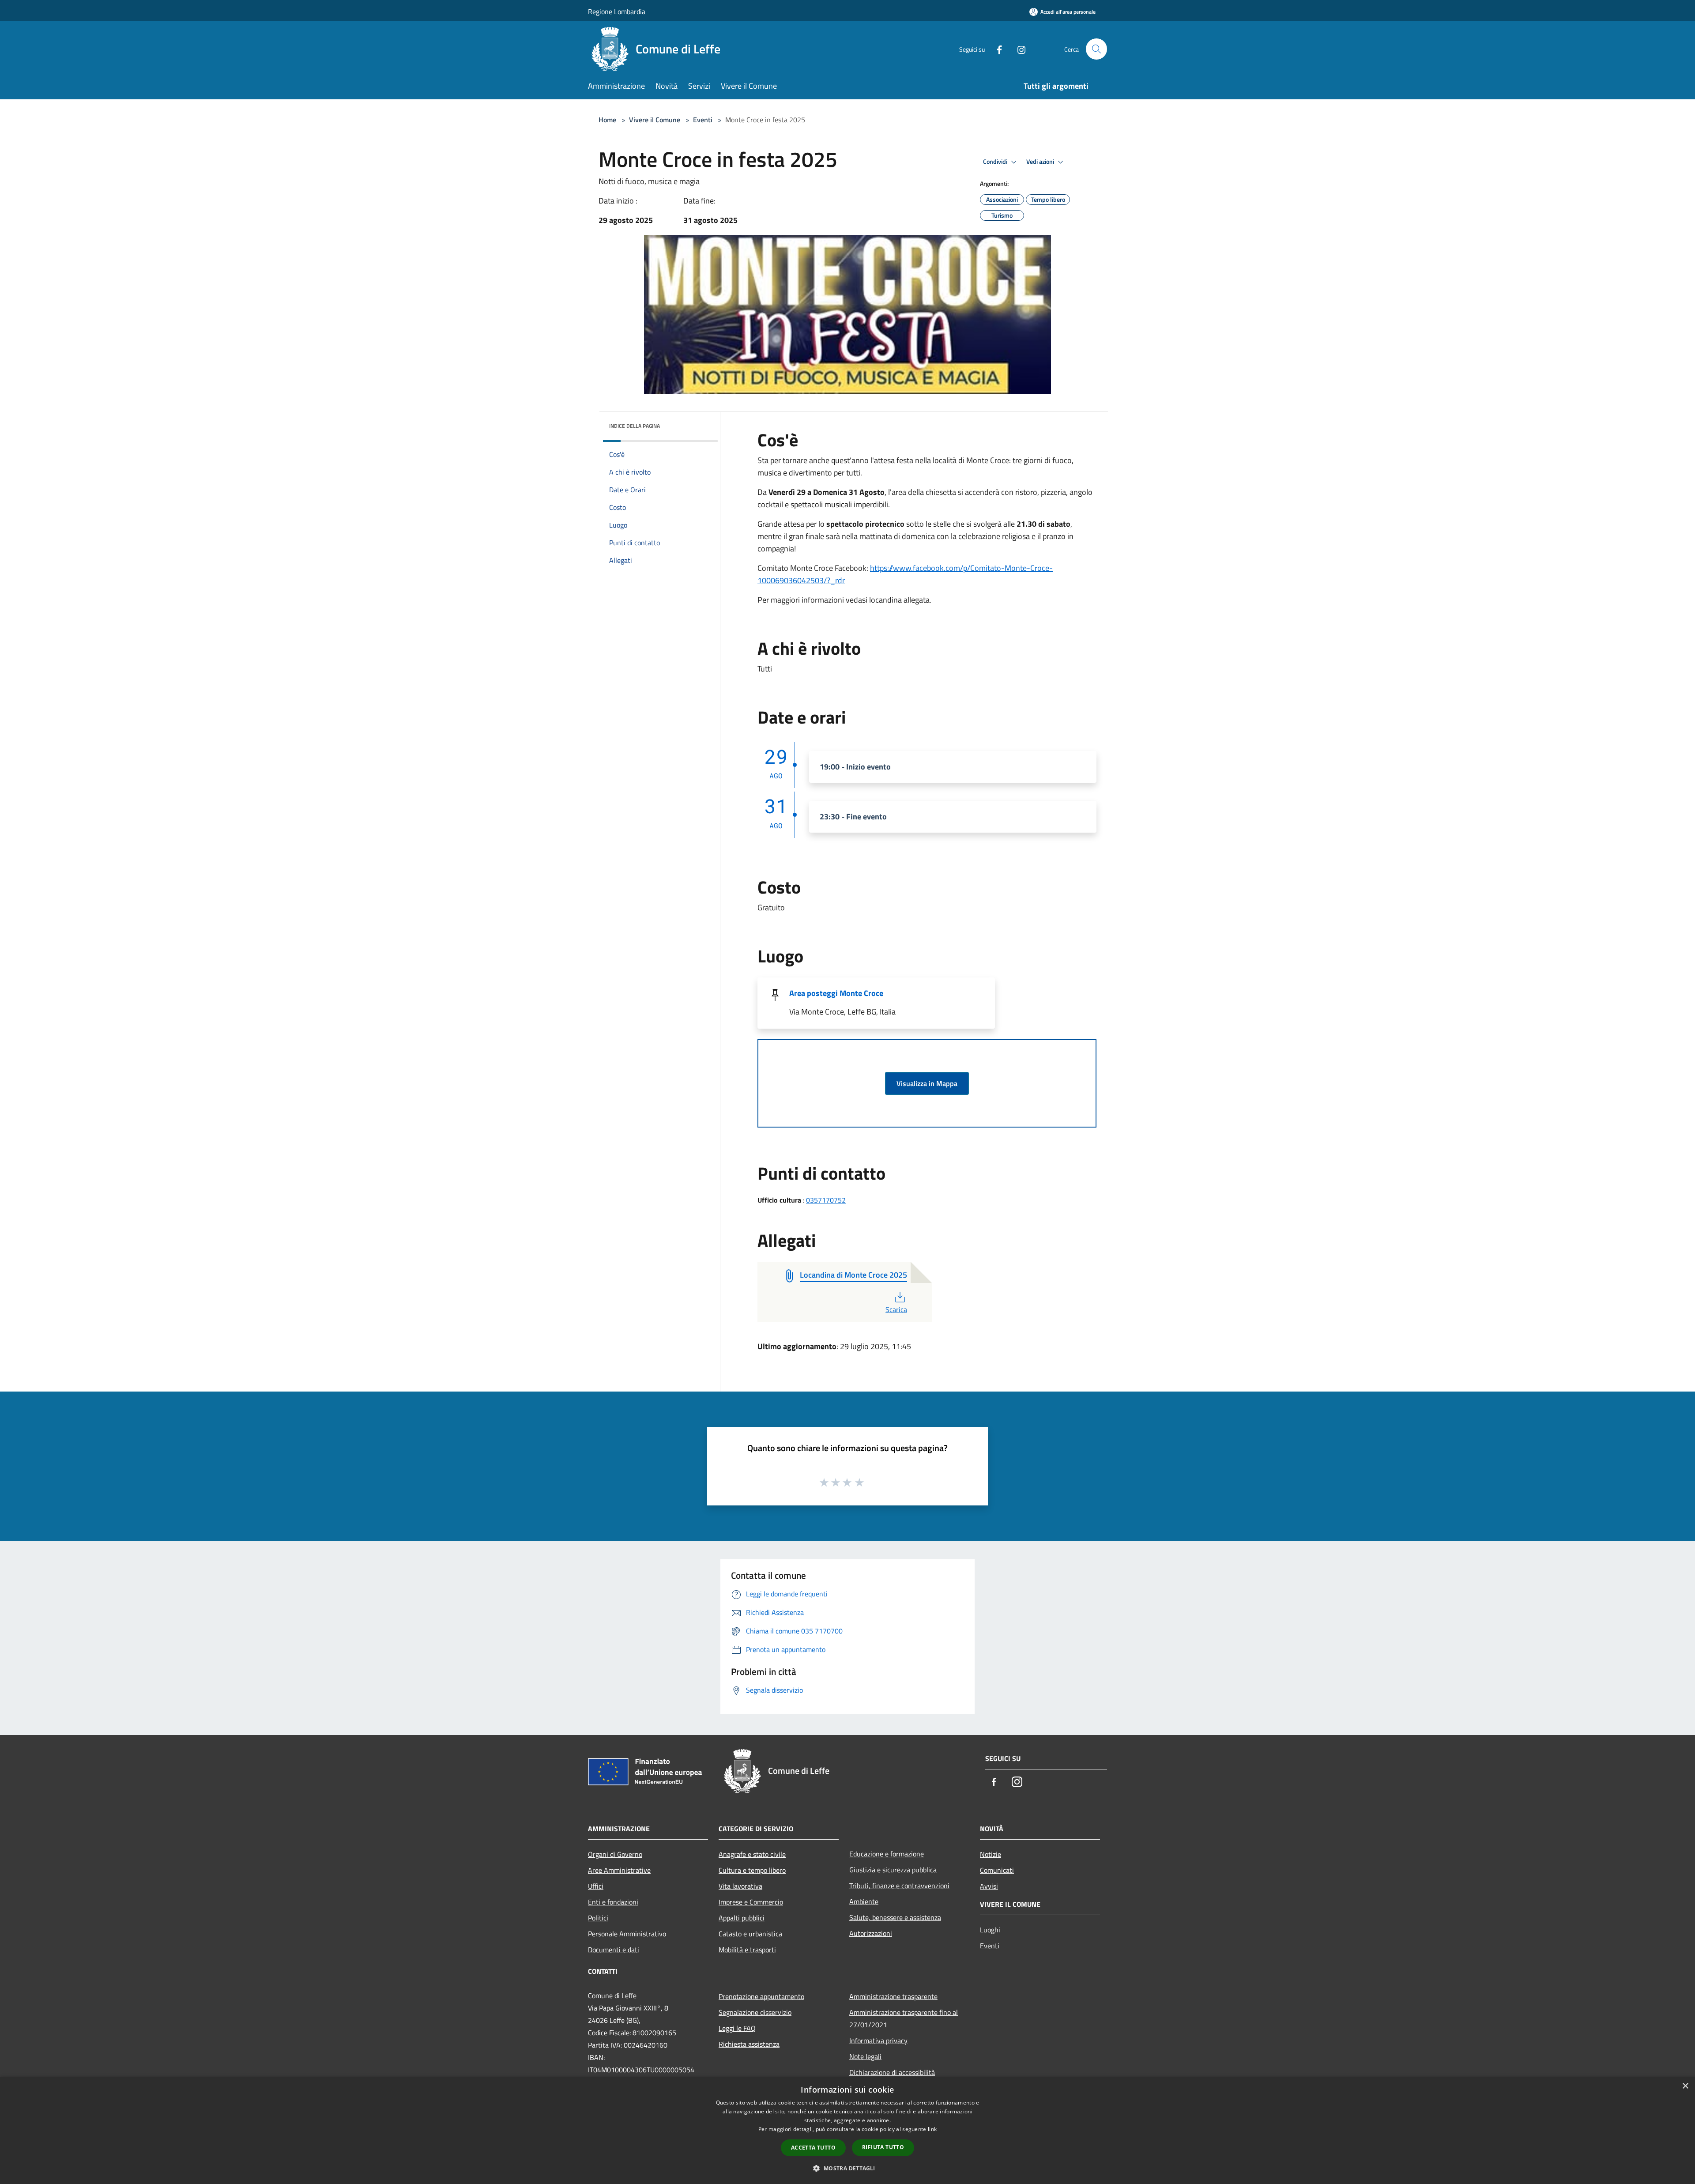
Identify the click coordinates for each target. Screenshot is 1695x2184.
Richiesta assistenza (749, 2044)
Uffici (596, 1886)
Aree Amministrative (619, 1870)
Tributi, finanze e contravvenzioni (899, 1886)
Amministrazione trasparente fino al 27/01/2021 (904, 2018)
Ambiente (864, 1901)
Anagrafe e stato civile (752, 1854)
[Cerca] (1096, 49)
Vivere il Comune (655, 120)
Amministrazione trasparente (893, 1996)
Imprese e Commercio (751, 1902)
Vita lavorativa (740, 1886)
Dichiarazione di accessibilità (892, 2072)
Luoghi (990, 1930)
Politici (598, 1918)
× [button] (1685, 2086)
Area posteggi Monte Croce (836, 993)
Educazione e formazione (887, 1854)
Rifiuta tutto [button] (883, 2147)
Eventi (703, 120)
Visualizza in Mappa (927, 1083)
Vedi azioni (1041, 162)
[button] (847, 2168)
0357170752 (826, 1200)
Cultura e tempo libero (752, 1870)
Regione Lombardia (617, 11)
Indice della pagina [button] (635, 426)
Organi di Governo (615, 1854)
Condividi (996, 162)
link (932, 2129)
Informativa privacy (878, 2041)
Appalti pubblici (742, 1918)
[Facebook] (996, 49)
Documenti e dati (614, 1950)
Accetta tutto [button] (813, 2148)
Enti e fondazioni (613, 1902)
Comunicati (997, 1870)
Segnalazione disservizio (755, 2012)
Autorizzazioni (871, 1933)
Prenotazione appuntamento (761, 1996)
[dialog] (847, 2130)
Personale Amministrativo (627, 1934)
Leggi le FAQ (737, 2028)
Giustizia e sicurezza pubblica (893, 1870)
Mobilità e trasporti (747, 1950)
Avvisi (989, 1886)
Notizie (991, 1854)
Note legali (865, 2056)
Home (607, 120)
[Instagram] (1018, 49)
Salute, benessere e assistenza (895, 1917)
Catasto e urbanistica (750, 1934)
